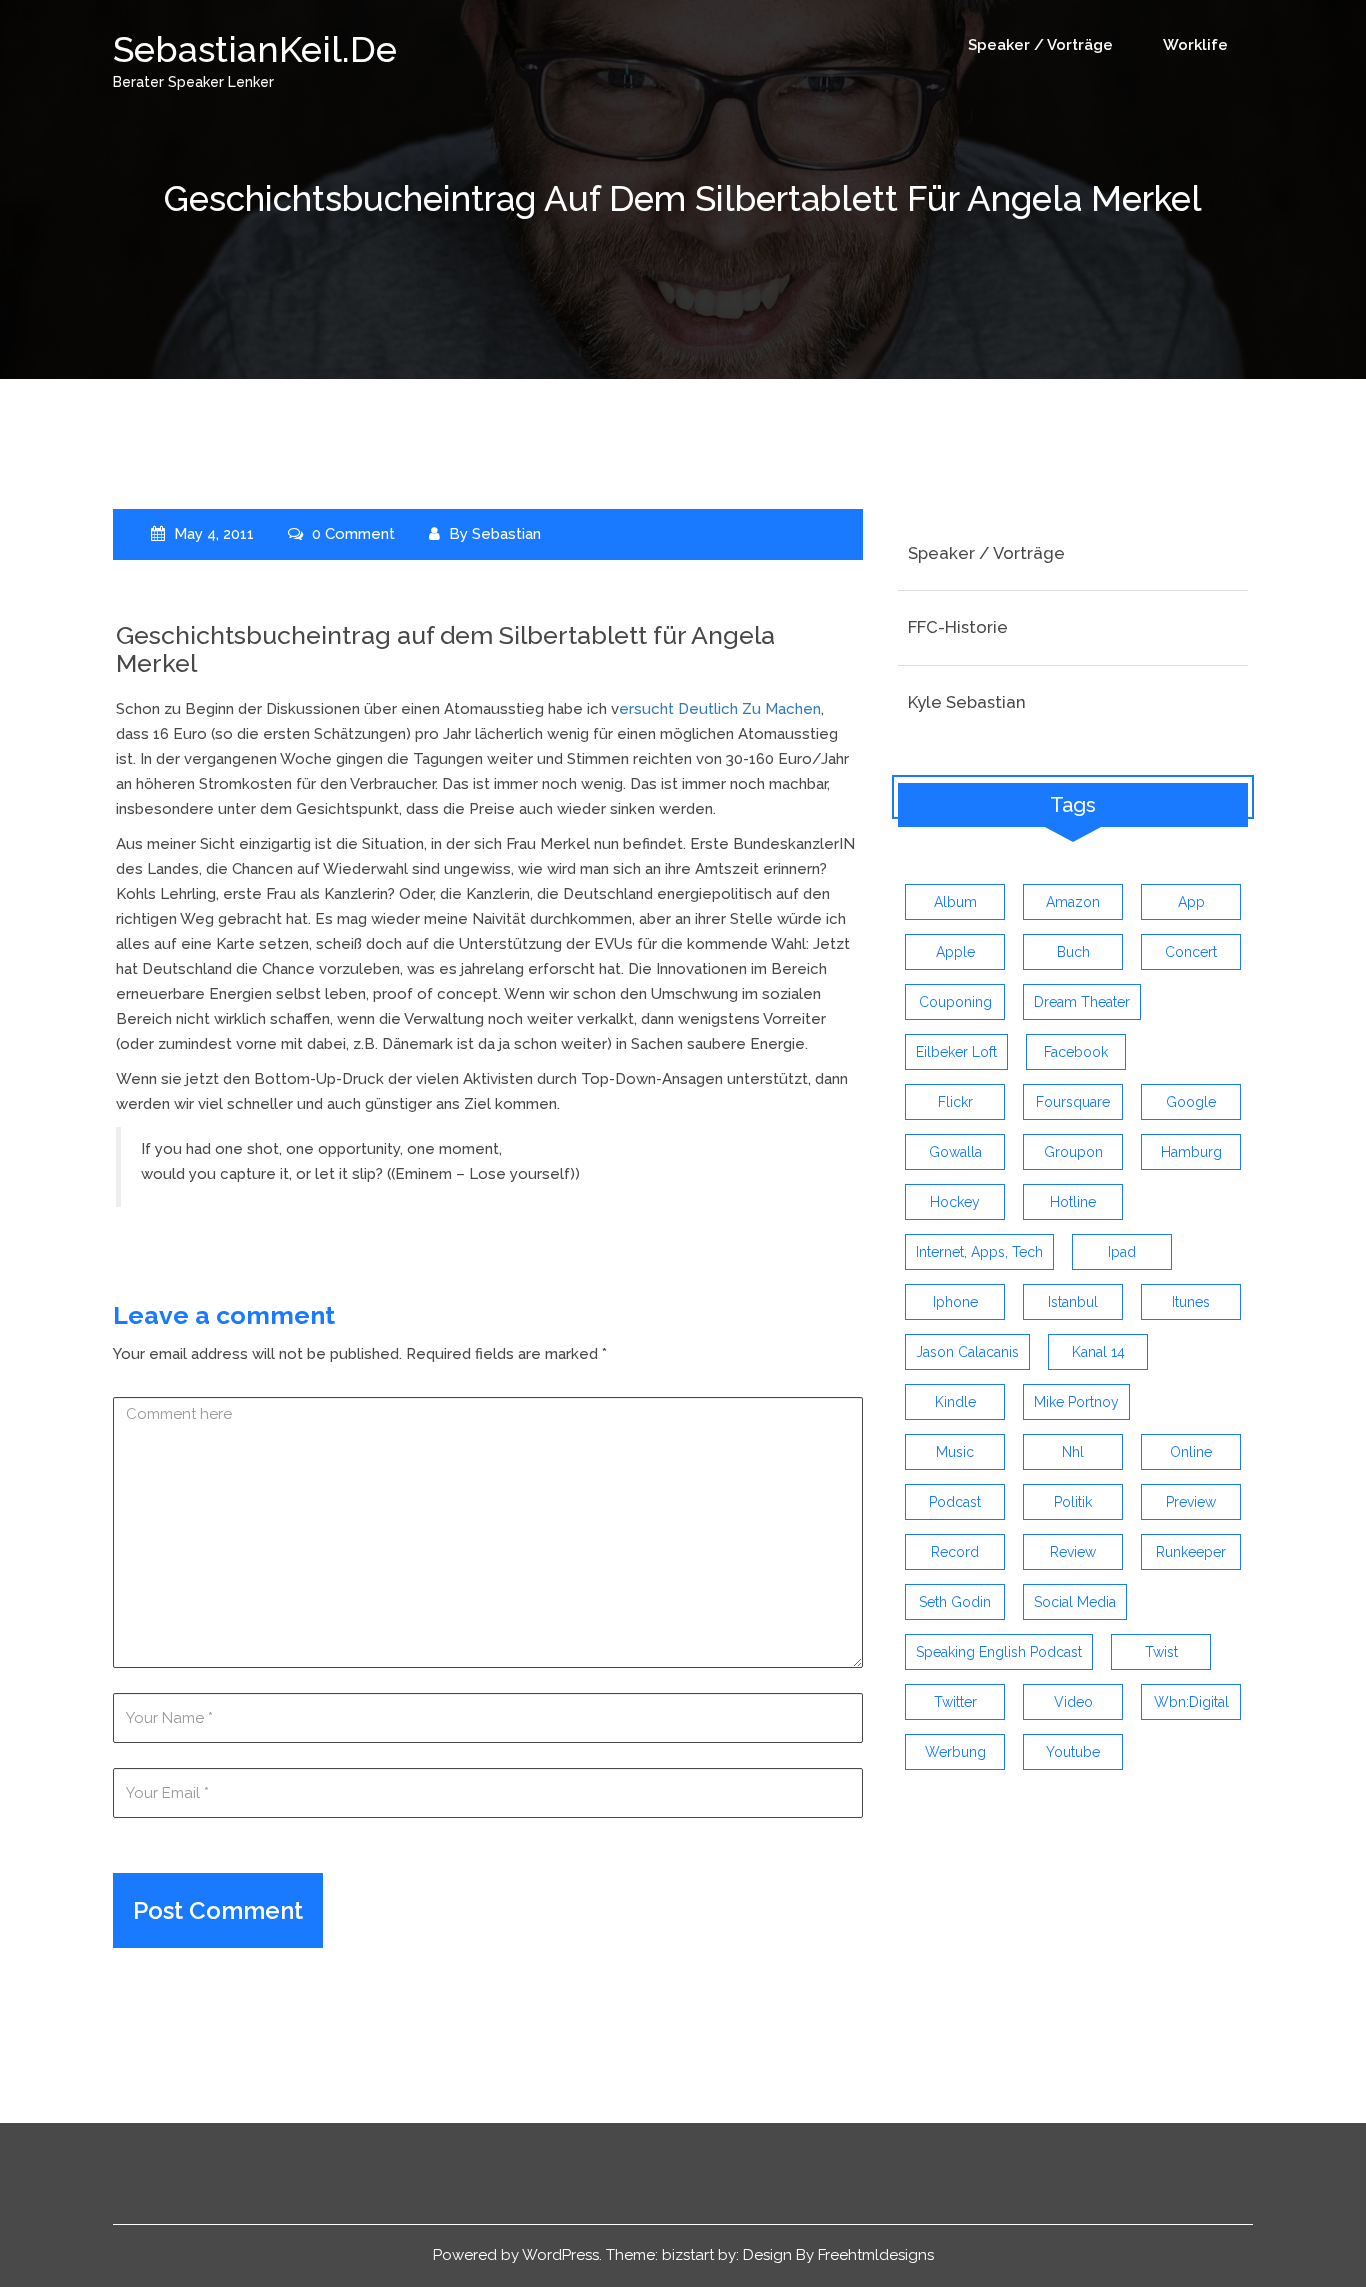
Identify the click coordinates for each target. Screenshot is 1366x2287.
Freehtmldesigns (876, 2255)
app (1191, 902)
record (955, 1552)
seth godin (955, 1602)
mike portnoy (1076, 1402)
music (955, 1452)
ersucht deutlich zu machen (720, 709)
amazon (1073, 902)
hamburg (1191, 1152)
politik (1073, 1502)
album (955, 902)
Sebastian (506, 534)
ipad (1122, 1252)
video (1073, 1702)
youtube (1073, 1752)
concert (1191, 952)
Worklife (1195, 45)
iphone (955, 1302)
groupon (1073, 1152)
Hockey (955, 1202)
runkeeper (1191, 1552)
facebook (1076, 1052)
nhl (1073, 1452)
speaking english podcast (999, 1652)
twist (1161, 1652)
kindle (955, 1402)
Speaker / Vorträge (1040, 45)
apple (955, 952)
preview (1191, 1502)
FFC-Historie (958, 627)
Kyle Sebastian (967, 702)
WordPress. (562, 2255)
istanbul (1073, 1302)
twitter (955, 1702)
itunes (1191, 1302)
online (1191, 1452)
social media (1075, 1602)
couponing (955, 1002)
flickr (955, 1102)
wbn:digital (1191, 1702)
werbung (955, 1752)
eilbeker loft (956, 1052)
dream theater (1082, 1002)
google (1191, 1102)
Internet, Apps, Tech (979, 1252)
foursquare (1073, 1102)
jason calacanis (967, 1352)
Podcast (955, 1502)
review (1073, 1552)
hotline (1073, 1202)
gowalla (955, 1152)
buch (1073, 952)
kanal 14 (1098, 1352)
